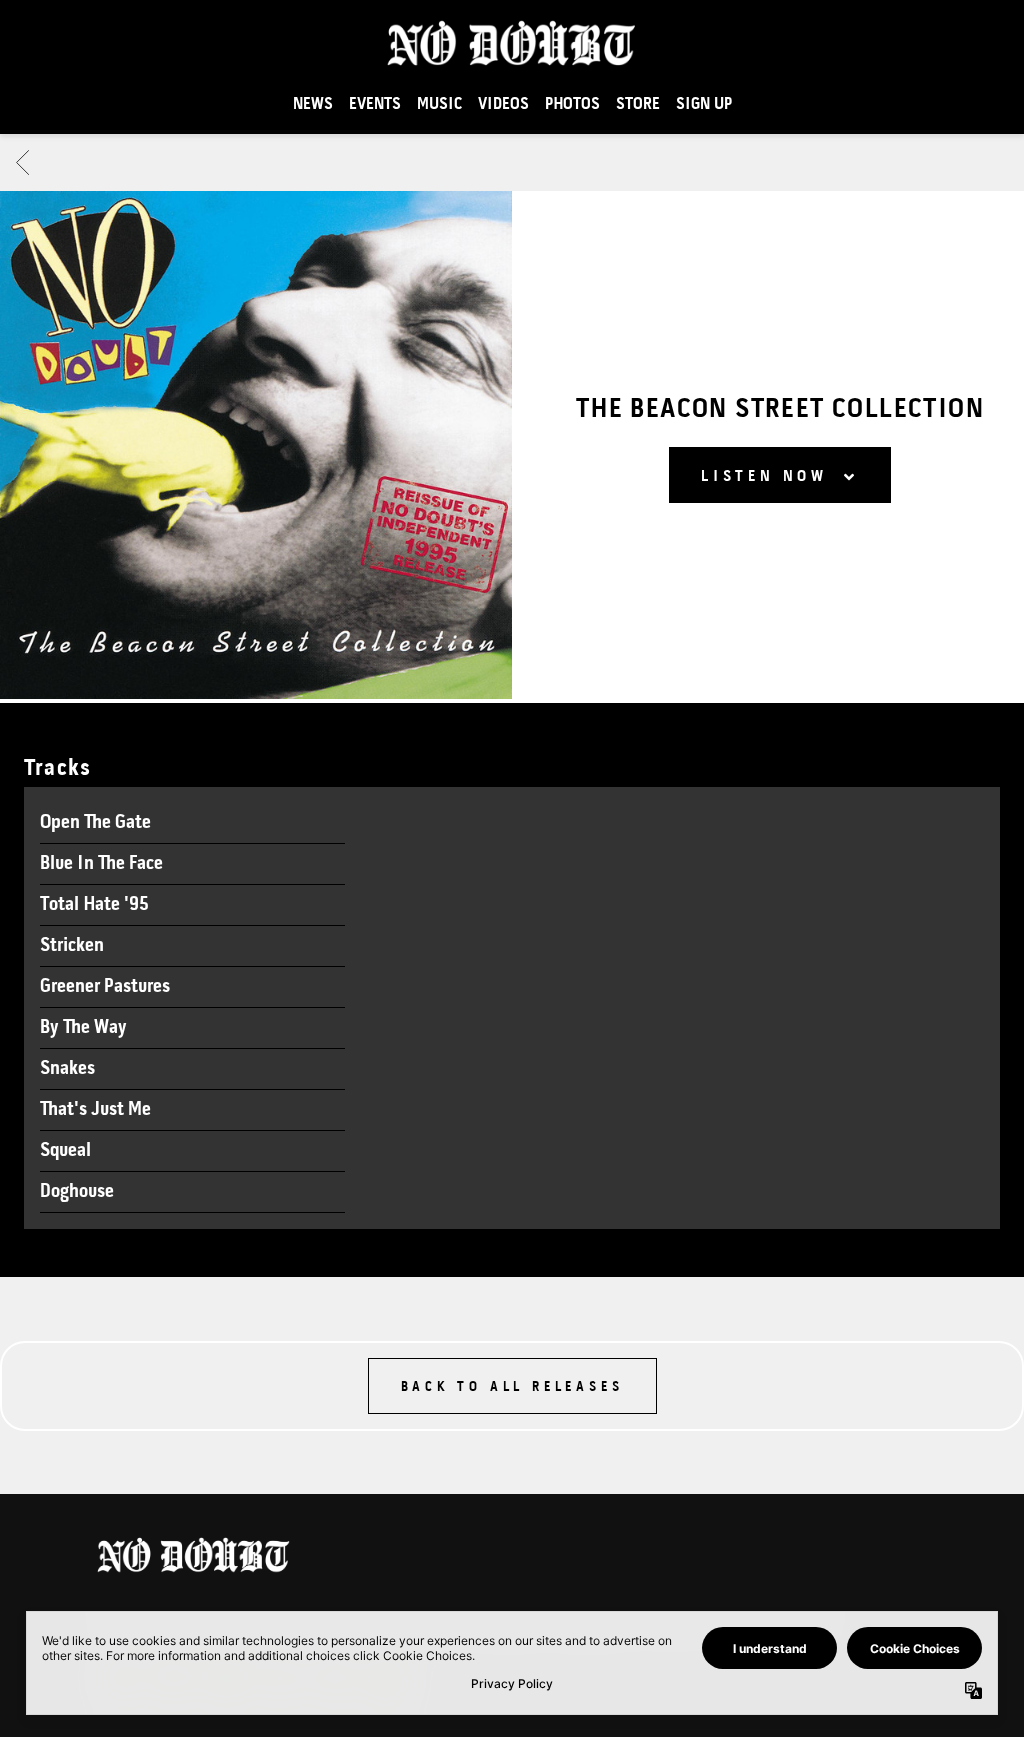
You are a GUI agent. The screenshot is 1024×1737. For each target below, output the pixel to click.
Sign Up (704, 104)
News (313, 104)
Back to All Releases (512, 1387)
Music (439, 104)
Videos (503, 104)
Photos (572, 104)
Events (375, 104)
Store (638, 104)
